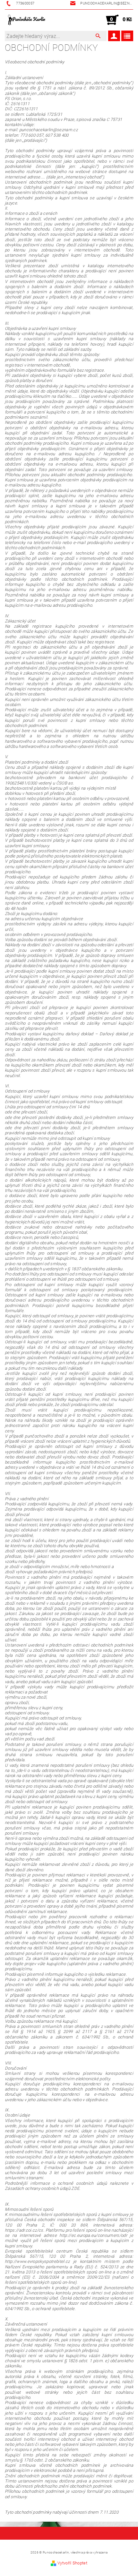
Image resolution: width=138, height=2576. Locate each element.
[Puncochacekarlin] (27, 20)
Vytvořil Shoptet (72, 2563)
